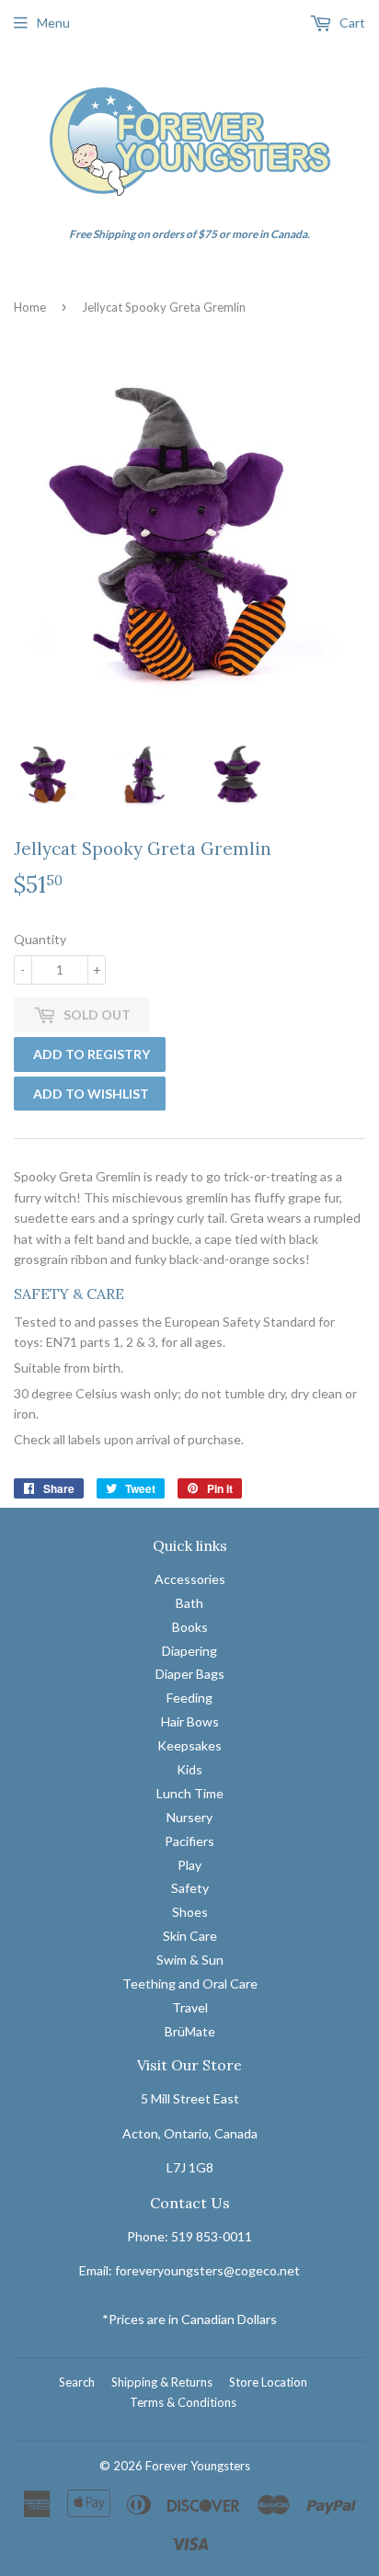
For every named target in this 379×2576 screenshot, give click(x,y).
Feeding (189, 1698)
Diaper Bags (190, 1674)
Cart (351, 23)
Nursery (189, 1817)
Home (30, 307)
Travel (190, 2007)
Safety (190, 1888)
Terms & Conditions (183, 2402)
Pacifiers (189, 1841)
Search (77, 2382)
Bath (189, 1603)
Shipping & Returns (162, 2382)
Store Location (268, 2382)
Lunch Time (190, 1793)
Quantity (40, 939)
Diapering (189, 1651)
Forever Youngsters (198, 2466)
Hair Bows (190, 1721)
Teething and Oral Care (190, 1983)
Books (190, 1627)
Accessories (190, 1579)
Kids (189, 1769)
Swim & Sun (190, 1960)
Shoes (190, 1912)
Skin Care (190, 1936)
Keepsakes (189, 1745)
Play (189, 1865)
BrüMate (190, 2031)
